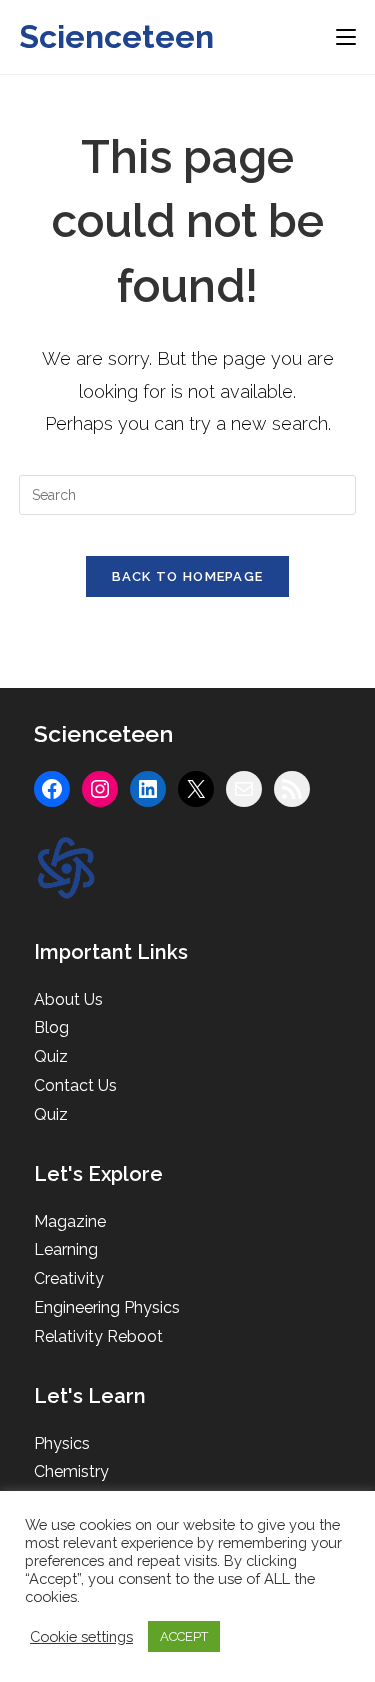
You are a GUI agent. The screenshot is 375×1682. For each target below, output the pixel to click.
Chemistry (71, 1471)
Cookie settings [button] (81, 1636)
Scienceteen (116, 36)
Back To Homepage (188, 576)
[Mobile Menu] (346, 36)
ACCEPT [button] (184, 1636)
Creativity (69, 1278)
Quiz (51, 1056)
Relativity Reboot (98, 1336)
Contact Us (75, 1085)
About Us (68, 999)
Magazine (70, 1221)
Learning (66, 1249)
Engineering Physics (107, 1307)
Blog (51, 1027)
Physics (62, 1443)
